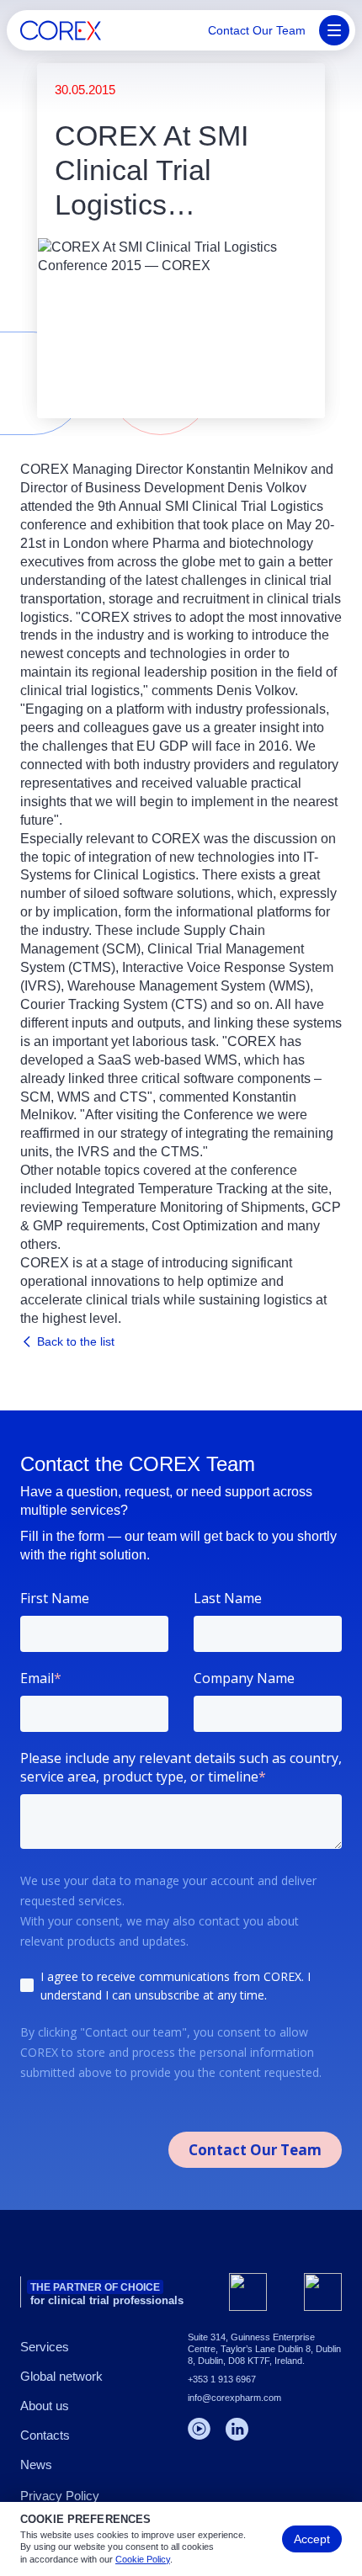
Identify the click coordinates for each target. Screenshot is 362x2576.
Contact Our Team (257, 30)
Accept (312, 2539)
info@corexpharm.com (234, 2398)
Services (45, 2347)
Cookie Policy (143, 2559)
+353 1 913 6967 (222, 2379)
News (36, 2464)
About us (45, 2406)
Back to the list (76, 1341)
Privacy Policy (60, 2496)
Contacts (45, 2435)
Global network (61, 2376)
